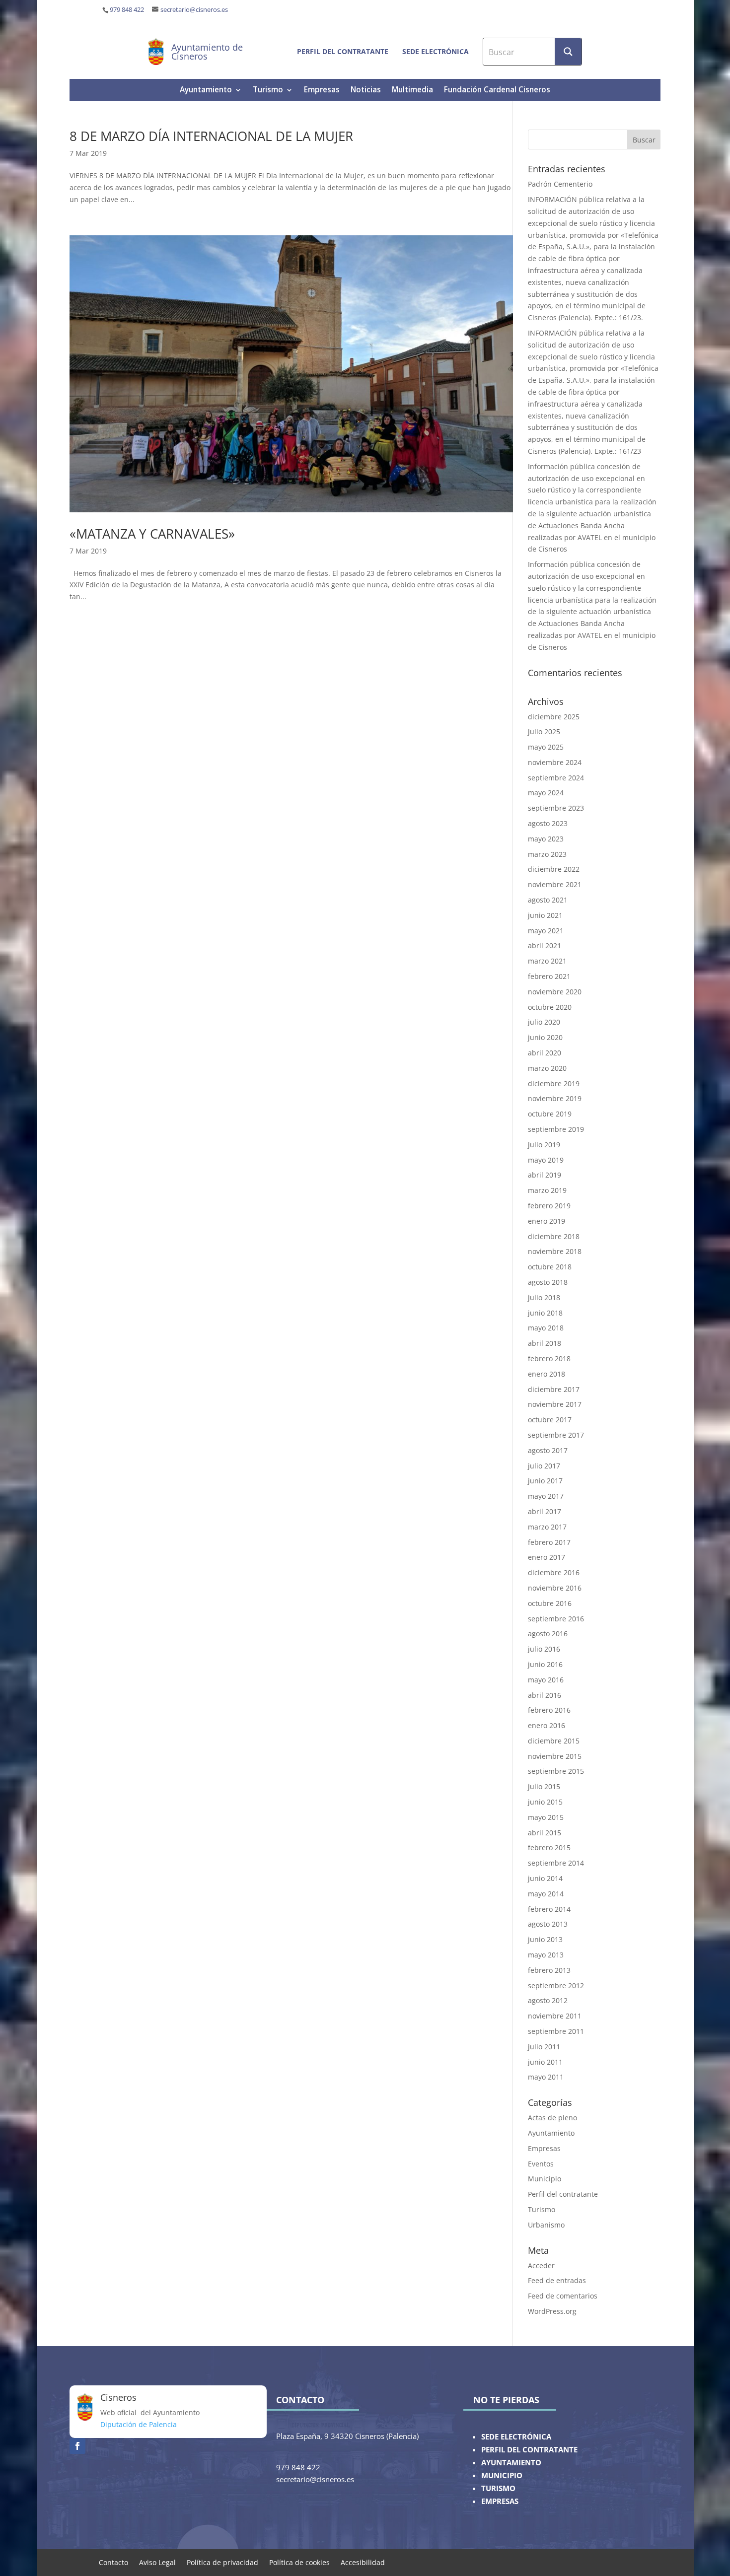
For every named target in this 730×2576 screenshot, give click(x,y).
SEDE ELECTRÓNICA (516, 2437)
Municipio (545, 2179)
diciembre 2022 (554, 869)
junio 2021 (545, 915)
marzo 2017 (547, 1527)
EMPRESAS (500, 2501)
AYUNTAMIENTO (511, 2463)
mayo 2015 (546, 1817)
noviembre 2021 (555, 884)
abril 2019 (545, 1175)
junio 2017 (545, 1481)
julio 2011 (544, 2047)
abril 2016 (545, 1695)
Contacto (113, 2562)
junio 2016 (545, 1664)
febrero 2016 (549, 1710)
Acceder (541, 2265)
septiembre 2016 (556, 1619)
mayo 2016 (546, 1680)
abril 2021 (545, 945)
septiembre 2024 (556, 778)
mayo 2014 (546, 1894)
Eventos (541, 2164)
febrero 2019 (549, 1206)
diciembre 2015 (554, 1741)
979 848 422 (127, 10)
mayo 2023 (546, 839)
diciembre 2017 (554, 1389)
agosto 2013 (548, 1924)
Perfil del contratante (343, 51)
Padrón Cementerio (560, 184)
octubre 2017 (550, 1420)
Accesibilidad (363, 2562)
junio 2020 (545, 1037)
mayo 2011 (546, 2077)
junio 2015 (545, 1802)
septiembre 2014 (556, 1863)
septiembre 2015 (556, 1771)
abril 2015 (545, 1833)
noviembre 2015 (555, 1756)
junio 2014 (545, 1878)
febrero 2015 (549, 1847)
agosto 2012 (548, 2000)
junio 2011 (545, 2062)
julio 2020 (544, 1022)
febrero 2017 (549, 1542)
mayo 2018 (546, 1328)
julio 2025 (544, 731)
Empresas (322, 91)
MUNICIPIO (502, 2475)
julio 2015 (544, 1786)
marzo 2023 (547, 854)
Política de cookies (299, 2562)
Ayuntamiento (206, 91)
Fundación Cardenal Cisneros (497, 91)
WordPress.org (552, 2311)
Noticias (366, 91)
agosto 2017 (548, 1450)
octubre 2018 (550, 1267)
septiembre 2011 (556, 2031)
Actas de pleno (552, 2118)
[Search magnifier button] (568, 52)
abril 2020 (545, 1053)
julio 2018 (544, 1297)
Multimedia (412, 91)
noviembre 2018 (555, 1251)
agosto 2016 (548, 1634)
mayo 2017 (546, 1496)
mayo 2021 (546, 931)
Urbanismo (546, 2225)
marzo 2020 (547, 1068)
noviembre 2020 (555, 992)
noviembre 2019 (555, 1098)
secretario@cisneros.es (194, 10)
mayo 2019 (546, 1160)
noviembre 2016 (555, 1588)
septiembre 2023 (556, 808)
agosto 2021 (548, 900)
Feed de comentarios (563, 2296)
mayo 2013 (546, 1955)
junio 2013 (545, 1939)
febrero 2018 (549, 1358)
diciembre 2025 (554, 717)
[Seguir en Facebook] (77, 2446)
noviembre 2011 (555, 2016)
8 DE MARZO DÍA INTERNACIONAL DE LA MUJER (211, 136)
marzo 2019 (547, 1190)
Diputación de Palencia (139, 2424)
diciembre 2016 (554, 1572)
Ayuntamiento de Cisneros (207, 52)
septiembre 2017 (556, 1435)
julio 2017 (544, 1466)
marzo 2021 (547, 961)
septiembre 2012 (556, 1985)
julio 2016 (544, 1649)
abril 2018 (545, 1343)
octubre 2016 (550, 1603)
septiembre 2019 (556, 1129)
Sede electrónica (436, 51)
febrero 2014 (549, 1909)
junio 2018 (545, 1313)
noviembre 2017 (555, 1404)
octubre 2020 (550, 1007)
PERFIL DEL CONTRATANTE (529, 2450)
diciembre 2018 (554, 1236)
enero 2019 (547, 1221)
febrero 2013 (549, 1970)
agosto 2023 (548, 823)
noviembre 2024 (555, 762)
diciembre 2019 (554, 1083)
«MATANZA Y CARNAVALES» (152, 534)
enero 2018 (547, 1374)
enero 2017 (547, 1557)
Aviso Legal (157, 2562)
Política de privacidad (222, 2562)
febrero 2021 (549, 976)
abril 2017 (545, 1511)
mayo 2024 (546, 793)
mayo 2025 (546, 747)
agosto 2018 (548, 1282)
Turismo (268, 91)
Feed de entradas (557, 2280)
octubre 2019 (550, 1114)
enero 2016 (547, 1725)
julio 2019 (544, 1145)
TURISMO (498, 2488)
